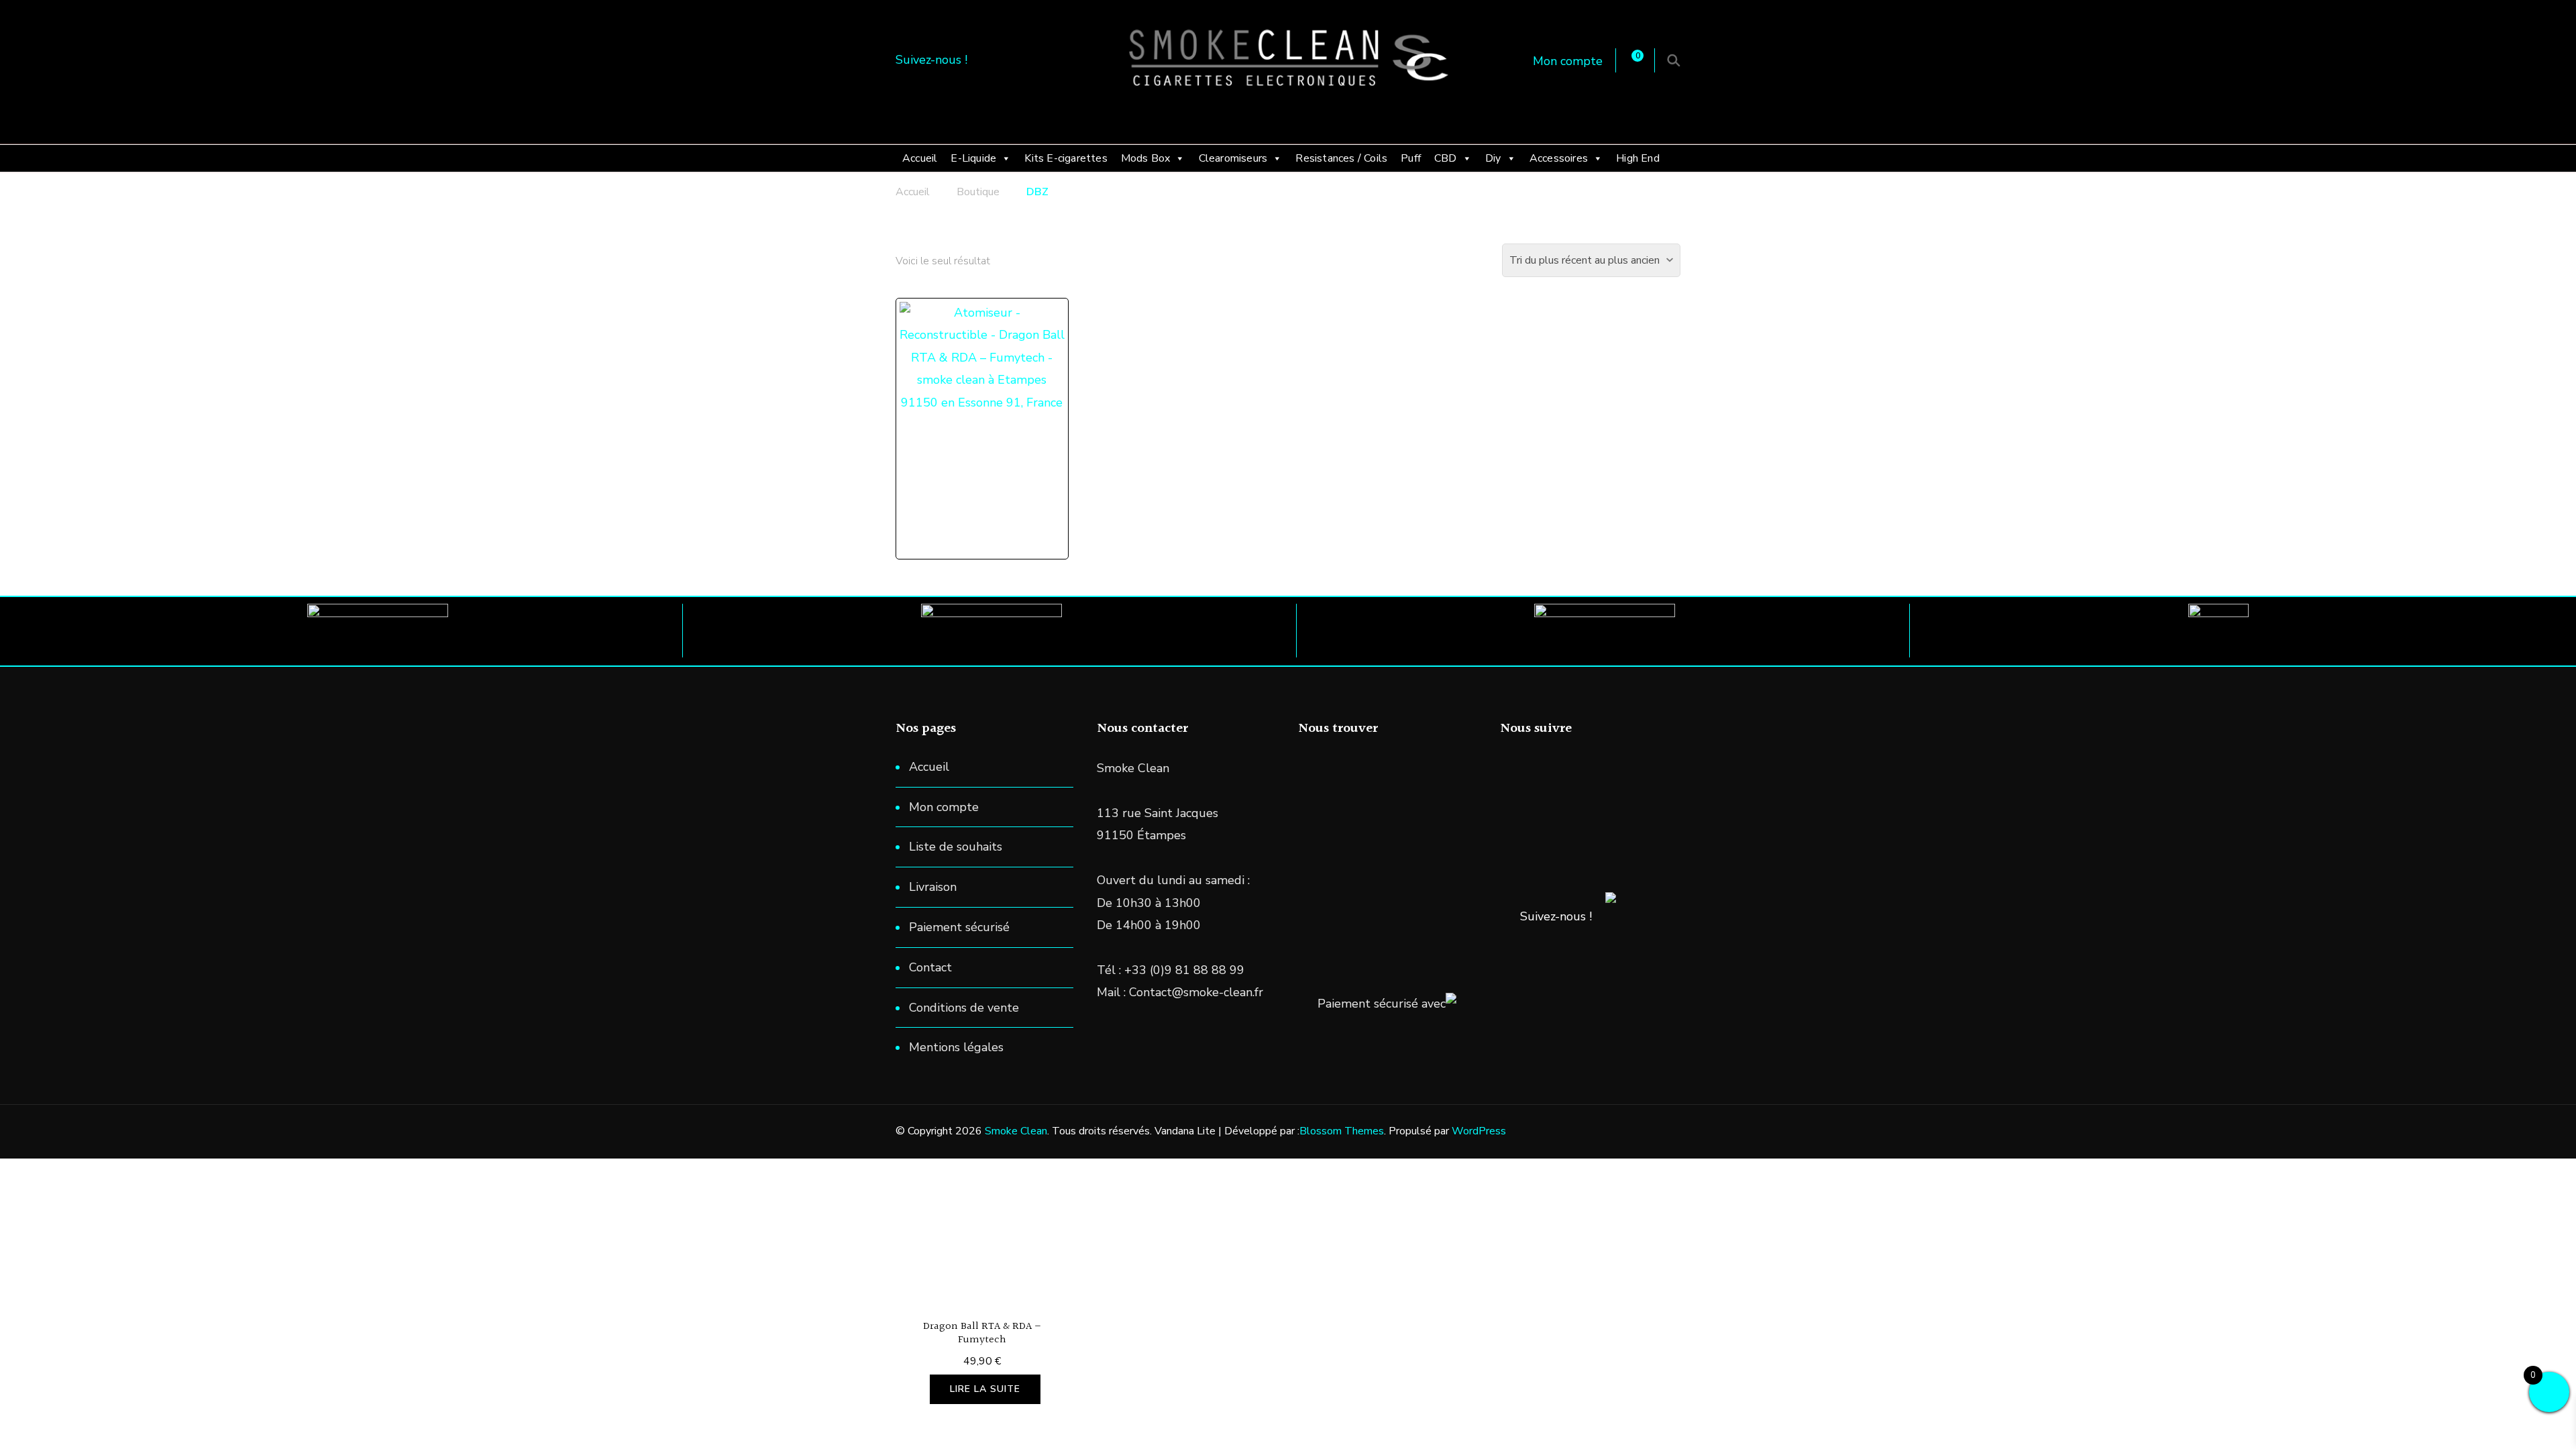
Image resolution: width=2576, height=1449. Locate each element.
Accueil (920, 158)
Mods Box (1146, 158)
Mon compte (1568, 61)
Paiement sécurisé (959, 927)
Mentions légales (956, 1047)
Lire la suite (985, 1389)
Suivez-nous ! (1556, 916)
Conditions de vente (964, 1008)
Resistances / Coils (1341, 158)
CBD (1446, 158)
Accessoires (1559, 158)
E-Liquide (973, 158)
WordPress (1479, 1131)
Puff (1411, 158)
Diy (1493, 158)
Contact (930, 967)
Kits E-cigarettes (1066, 158)
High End (1638, 158)
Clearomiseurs (1233, 158)
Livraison (933, 887)
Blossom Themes (1342, 1131)
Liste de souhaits (956, 847)
